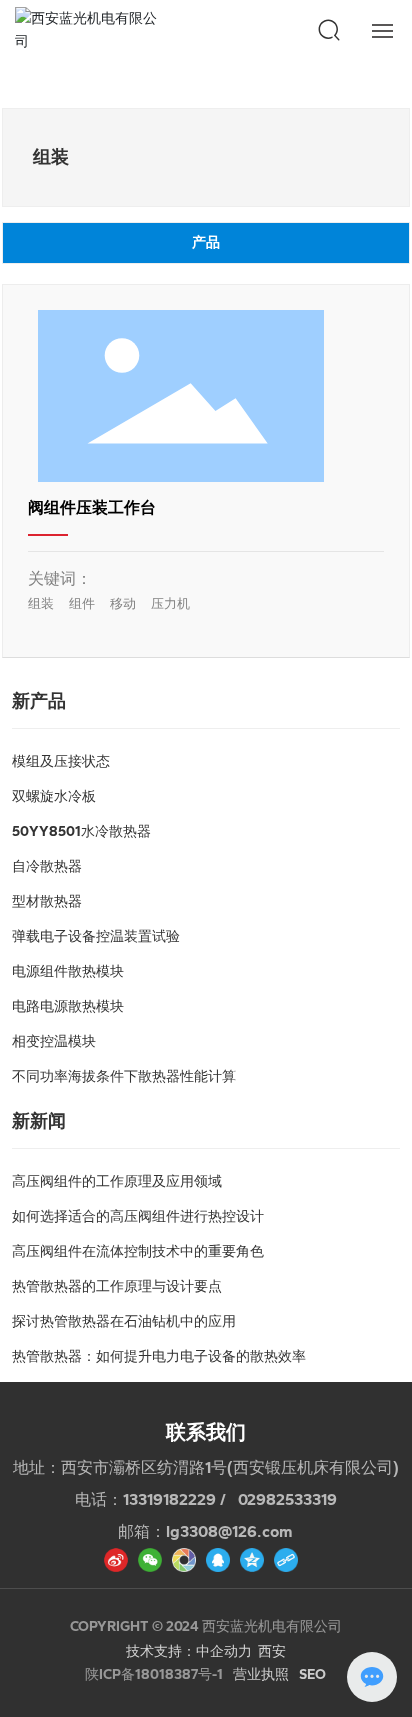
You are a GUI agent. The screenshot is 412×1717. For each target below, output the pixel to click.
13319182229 (169, 1499)
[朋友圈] (184, 1560)
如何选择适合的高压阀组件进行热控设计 (138, 1216)
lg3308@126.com (229, 1531)
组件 (82, 603)
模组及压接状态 (61, 761)
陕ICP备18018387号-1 (154, 1675)
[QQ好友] (218, 1560)
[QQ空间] (252, 1560)
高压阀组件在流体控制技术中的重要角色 (138, 1251)
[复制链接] (286, 1560)
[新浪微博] (116, 1560)
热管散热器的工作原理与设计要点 (117, 1286)
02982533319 (287, 1499)
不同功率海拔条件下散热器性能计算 (124, 1076)
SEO (312, 1674)
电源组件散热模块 (68, 971)
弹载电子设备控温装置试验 (96, 936)
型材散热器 (47, 901)
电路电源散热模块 (68, 1006)
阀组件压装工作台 (92, 507)
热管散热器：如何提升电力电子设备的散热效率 (159, 1356)
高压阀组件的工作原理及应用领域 (117, 1181)
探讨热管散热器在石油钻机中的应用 (124, 1321)
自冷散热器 (47, 866)
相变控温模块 (54, 1041)
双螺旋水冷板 (54, 796)
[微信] (150, 1560)
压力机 (170, 603)
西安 (272, 1651)
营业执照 (261, 1674)
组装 (41, 603)
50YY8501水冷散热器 (81, 831)
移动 (123, 603)
